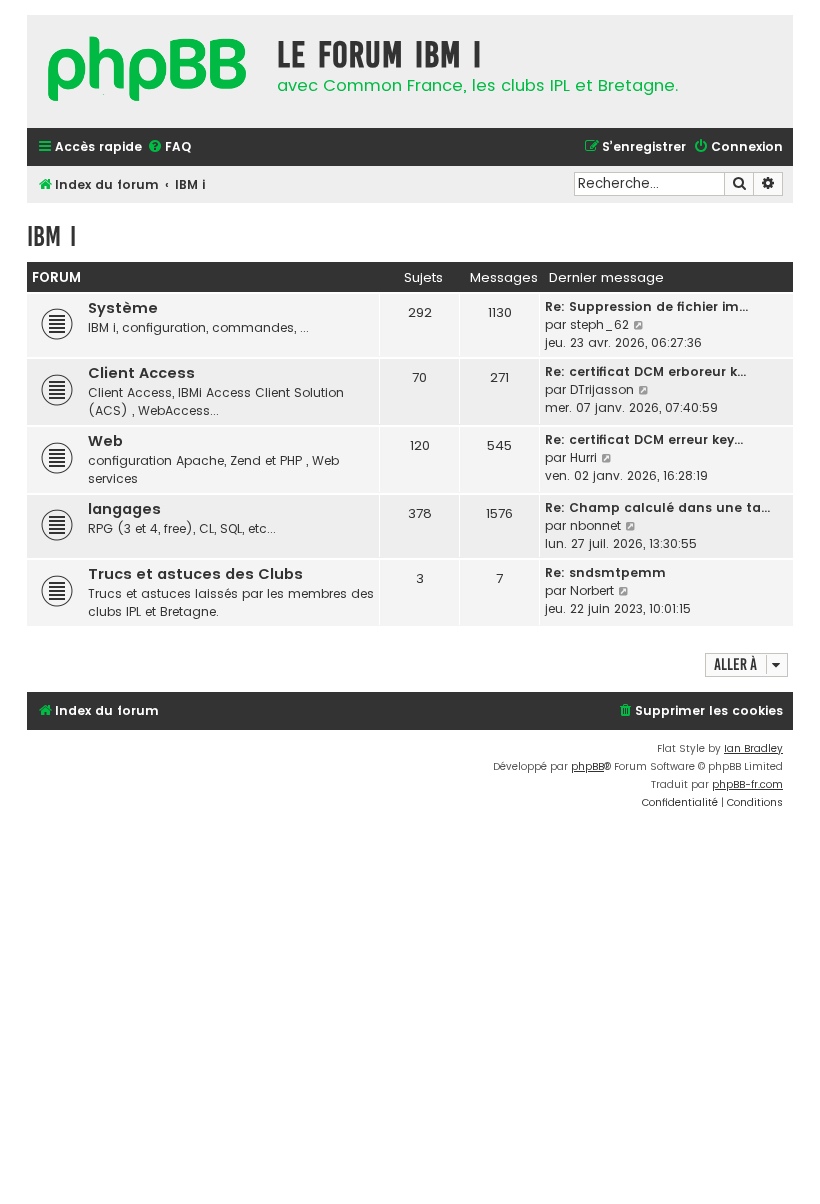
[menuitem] (169, 147)
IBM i (51, 236)
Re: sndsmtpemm (605, 572)
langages (124, 509)
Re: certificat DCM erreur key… (644, 439)
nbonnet (595, 525)
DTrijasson (602, 389)
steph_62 (599, 324)
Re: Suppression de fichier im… (646, 306)
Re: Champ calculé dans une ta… (657, 507)
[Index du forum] (147, 71)
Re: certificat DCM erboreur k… (645, 371)
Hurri (583, 457)
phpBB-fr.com (747, 784)
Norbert (592, 590)
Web (105, 441)
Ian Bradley (753, 748)
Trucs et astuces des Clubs (195, 574)
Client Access (141, 373)
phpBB (587, 766)
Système (123, 308)
